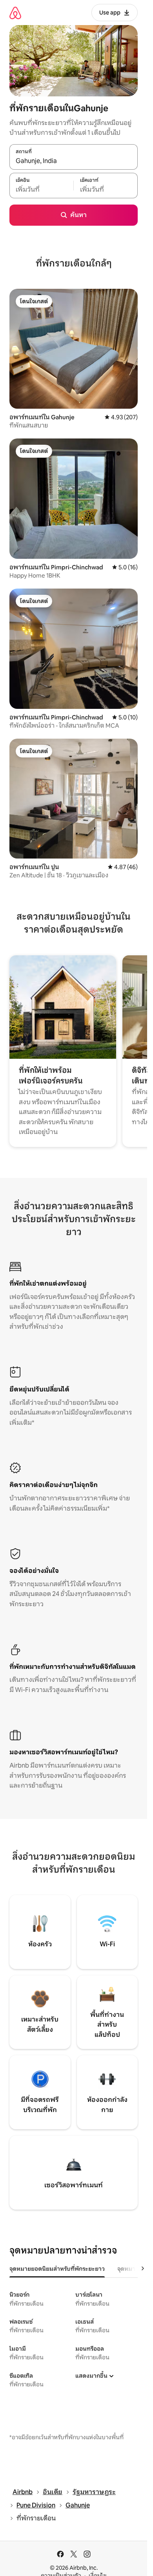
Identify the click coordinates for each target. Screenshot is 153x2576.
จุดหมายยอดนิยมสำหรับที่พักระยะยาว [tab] (57, 2269)
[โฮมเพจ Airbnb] (15, 13)
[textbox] (41, 190)
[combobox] (74, 161)
